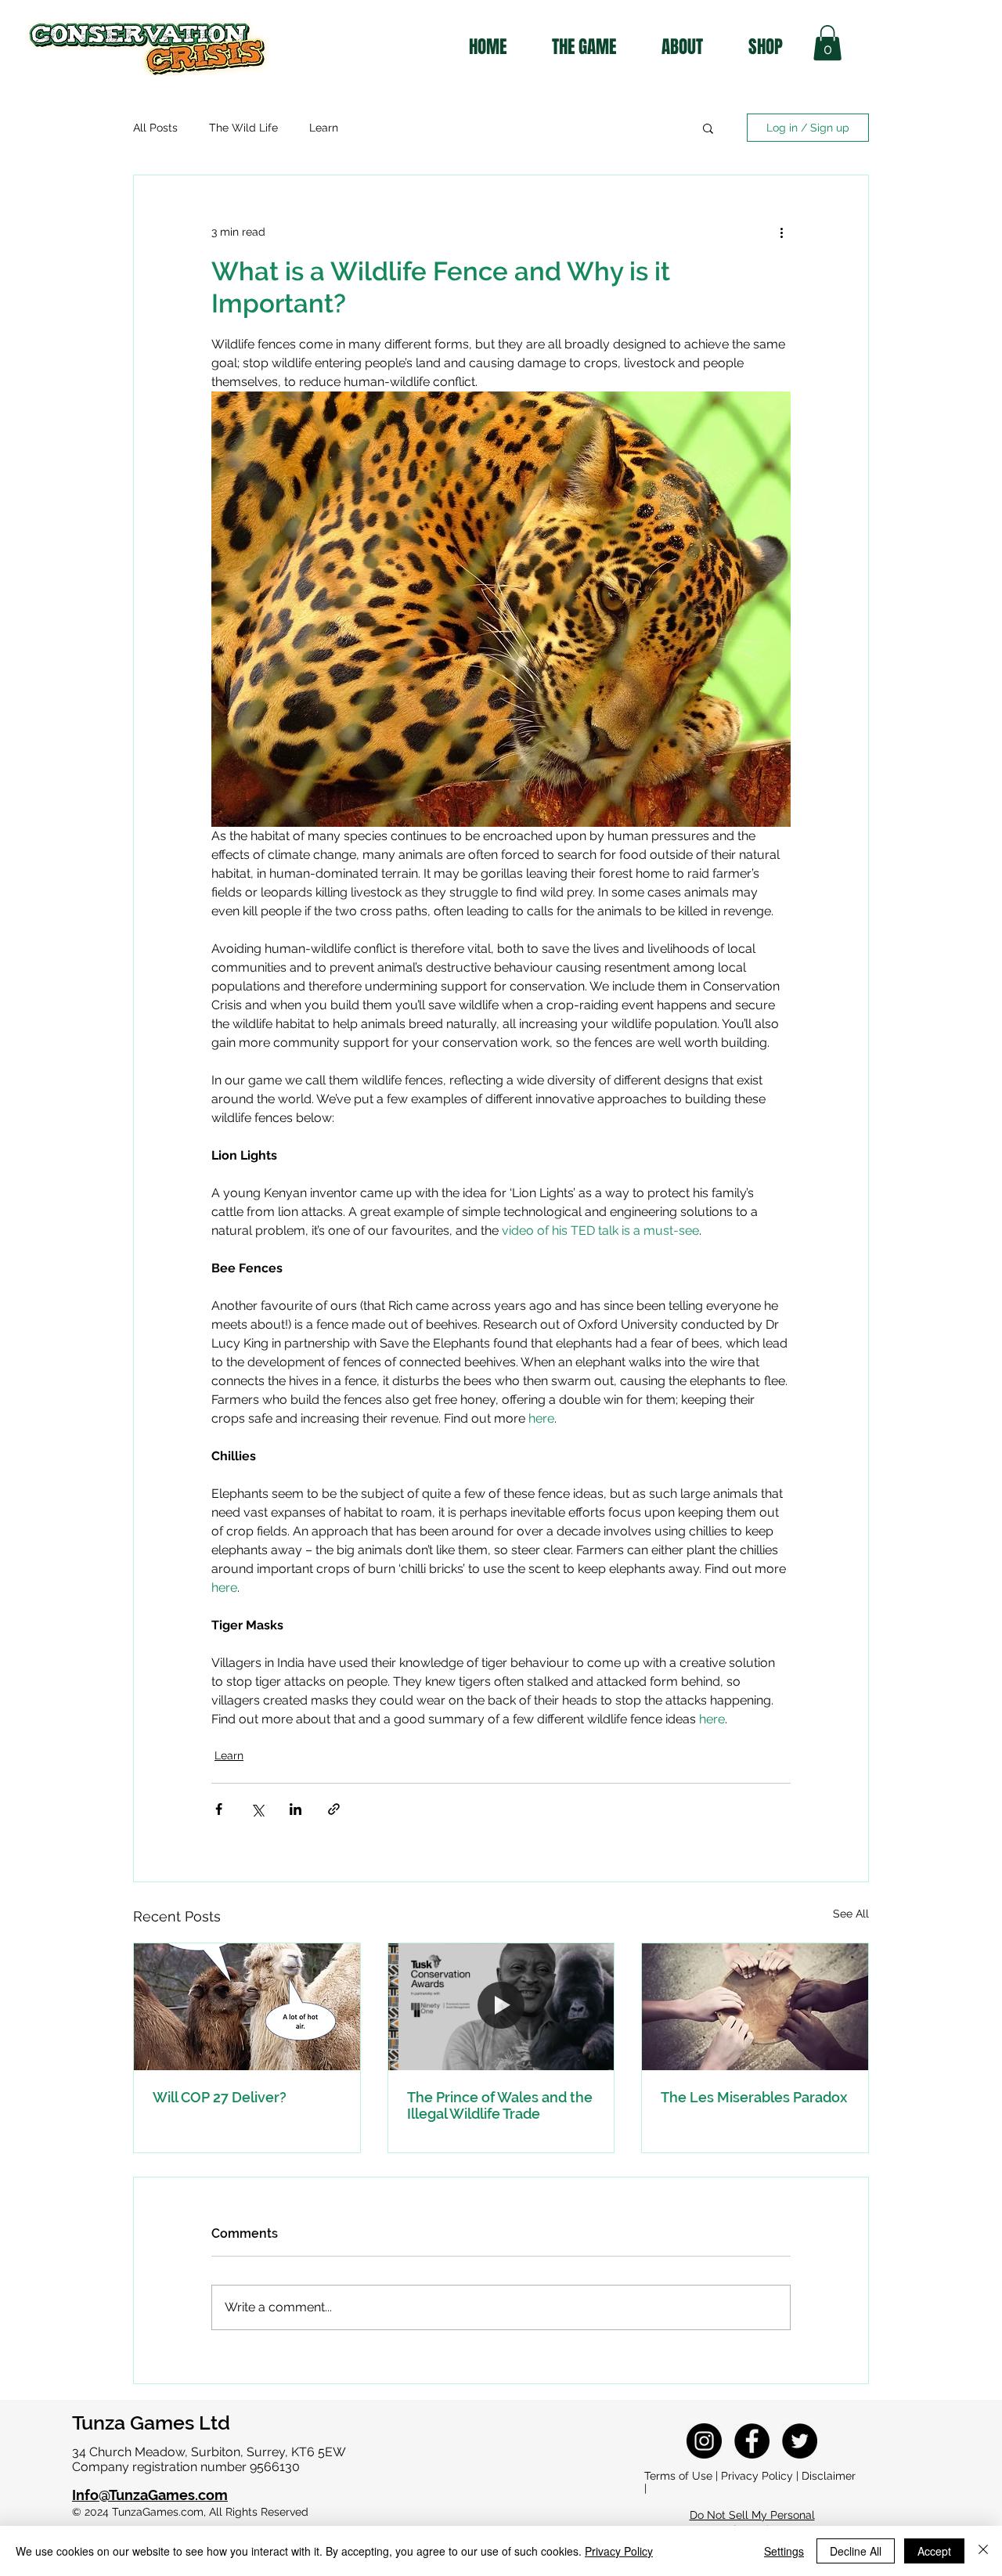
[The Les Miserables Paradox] (755, 2007)
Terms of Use (678, 2476)
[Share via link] (334, 1809)
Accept (934, 2551)
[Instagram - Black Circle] (704, 2441)
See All (851, 1914)
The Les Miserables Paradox (754, 2097)
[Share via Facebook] (219, 1809)
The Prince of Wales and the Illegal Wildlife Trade (500, 2105)
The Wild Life (243, 128)
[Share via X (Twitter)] (257, 1809)
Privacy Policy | (761, 2476)
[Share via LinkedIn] (296, 1809)
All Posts (155, 128)
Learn (324, 128)
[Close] (983, 2551)
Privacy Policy (619, 2551)
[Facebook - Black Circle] (752, 2441)
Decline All (856, 2551)
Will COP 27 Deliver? (220, 2097)
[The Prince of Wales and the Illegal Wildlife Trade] (501, 2007)
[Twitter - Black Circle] (800, 2441)
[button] (827, 43)
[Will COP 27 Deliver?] (247, 2007)
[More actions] (781, 232)
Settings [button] (784, 2551)
